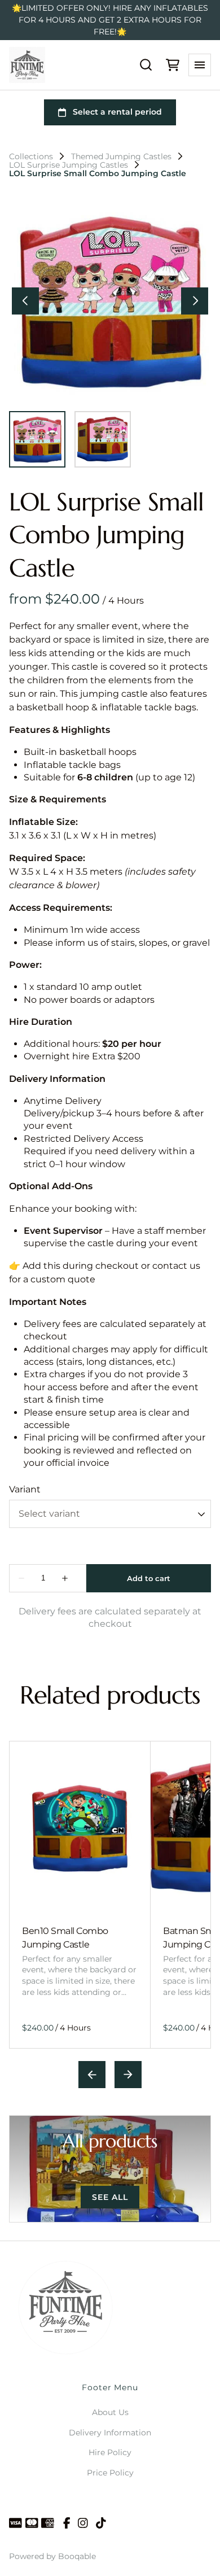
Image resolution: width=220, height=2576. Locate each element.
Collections (31, 156)
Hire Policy (110, 2452)
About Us (110, 2412)
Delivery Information (110, 2433)
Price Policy (110, 2473)
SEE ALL (110, 2197)
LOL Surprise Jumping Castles (69, 165)
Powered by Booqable (52, 2556)
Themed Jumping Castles (121, 156)
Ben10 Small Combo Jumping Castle (65, 1938)
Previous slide (92, 2075)
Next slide (128, 2075)
